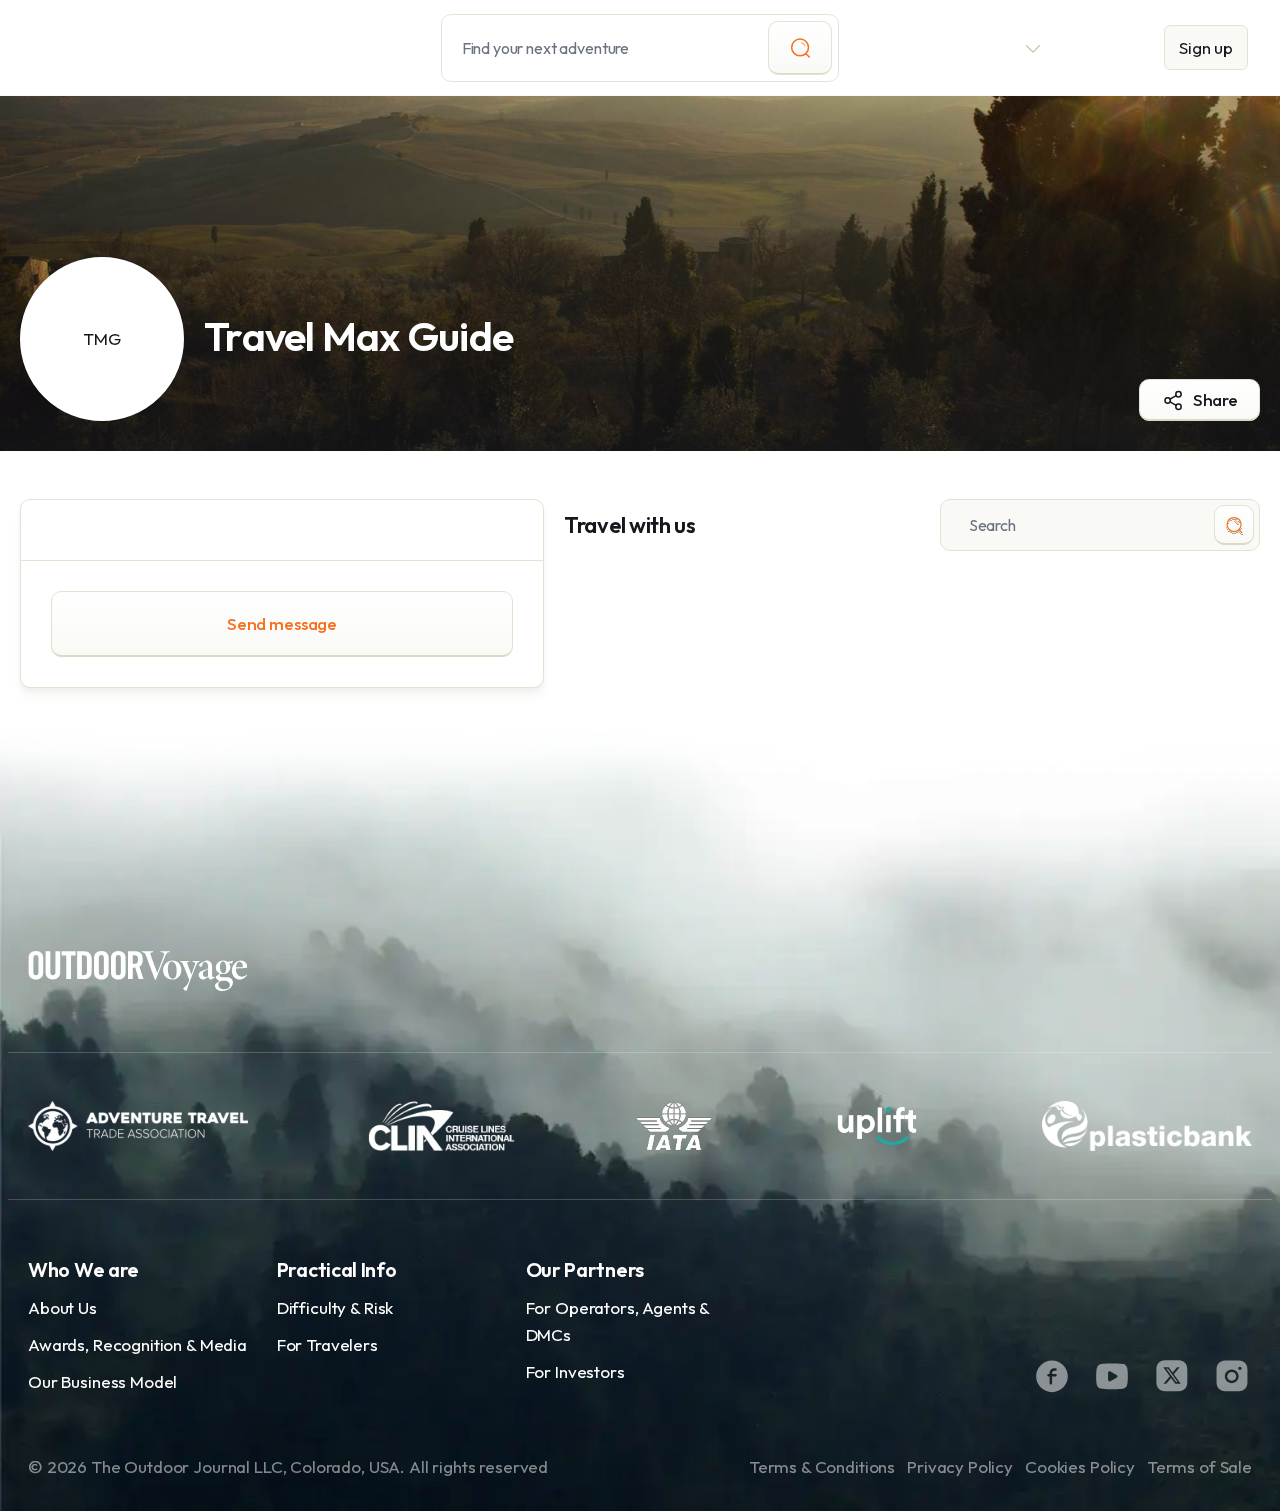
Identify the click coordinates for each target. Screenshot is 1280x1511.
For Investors (575, 1371)
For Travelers (327, 1344)
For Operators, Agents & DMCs (618, 1321)
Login (1103, 47)
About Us (62, 1307)
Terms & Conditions (822, 1466)
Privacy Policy (960, 1466)
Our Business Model (102, 1381)
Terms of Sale (1199, 1466)
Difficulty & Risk (335, 1307)
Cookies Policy (1080, 1466)
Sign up (1206, 47)
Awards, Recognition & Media (137, 1344)
